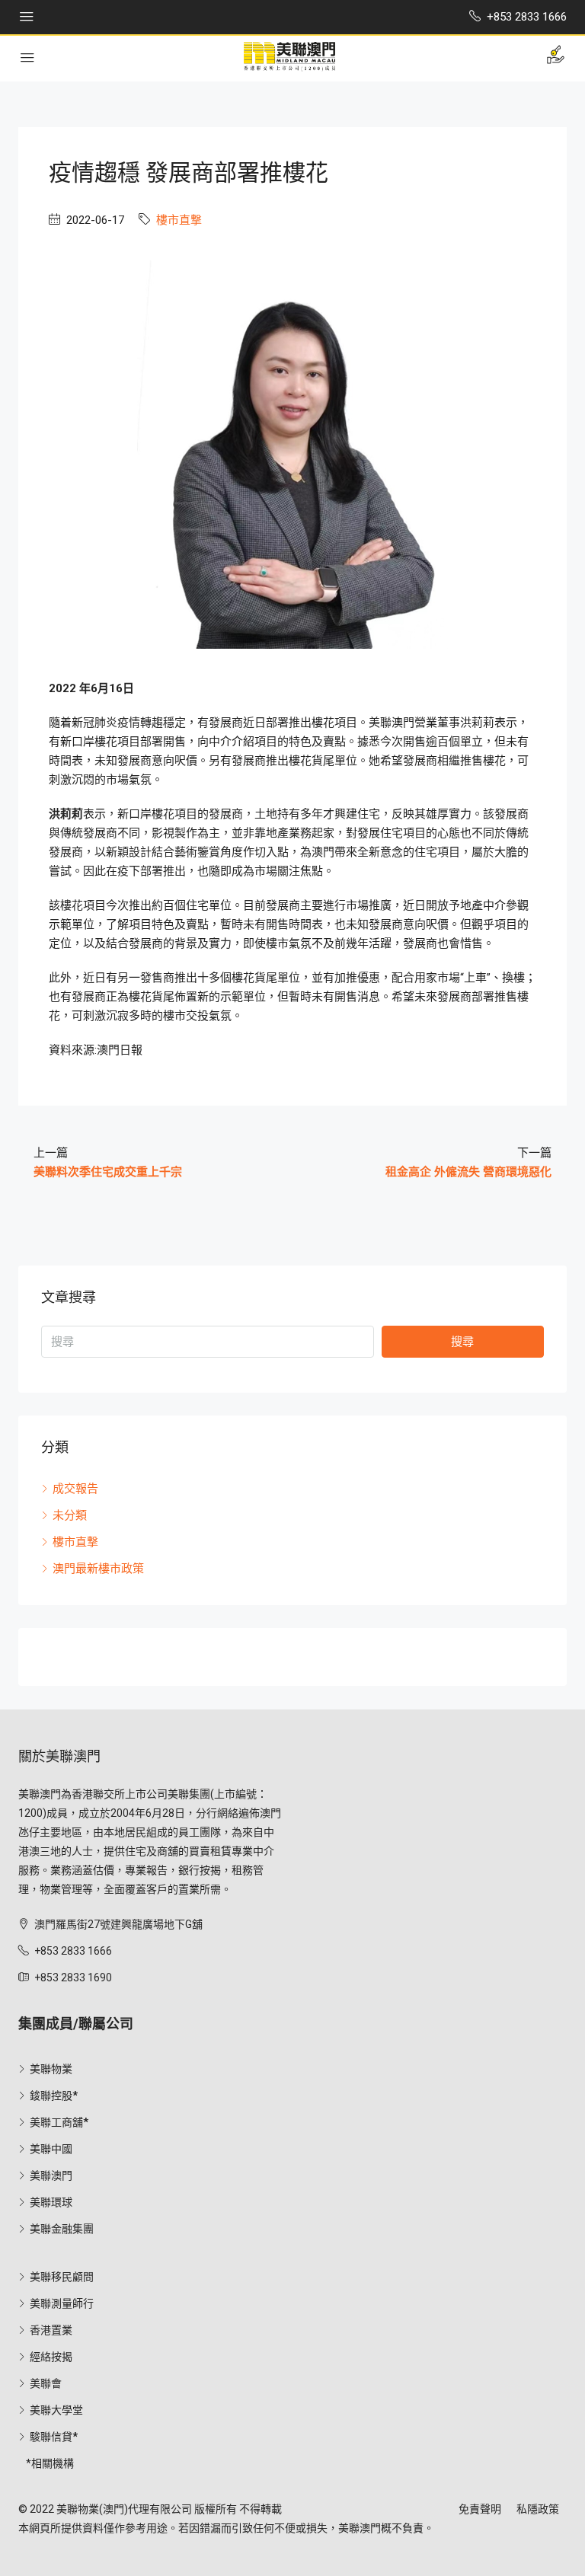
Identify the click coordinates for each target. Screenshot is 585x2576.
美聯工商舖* (59, 2122)
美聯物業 (51, 2069)
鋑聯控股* (54, 2096)
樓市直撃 (179, 220)
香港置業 (51, 2330)
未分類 (70, 1515)
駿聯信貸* (54, 2437)
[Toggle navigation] (27, 17)
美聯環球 (51, 2202)
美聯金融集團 (62, 2229)
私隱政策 (538, 2509)
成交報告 (75, 1489)
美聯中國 (51, 2149)
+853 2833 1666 (73, 1951)
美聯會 (46, 2383)
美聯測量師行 (62, 2303)
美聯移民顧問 (62, 2277)
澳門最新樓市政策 (98, 1569)
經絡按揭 (51, 2357)
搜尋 (462, 1342)
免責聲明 (480, 2509)
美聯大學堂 (56, 2410)
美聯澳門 (51, 2175)
